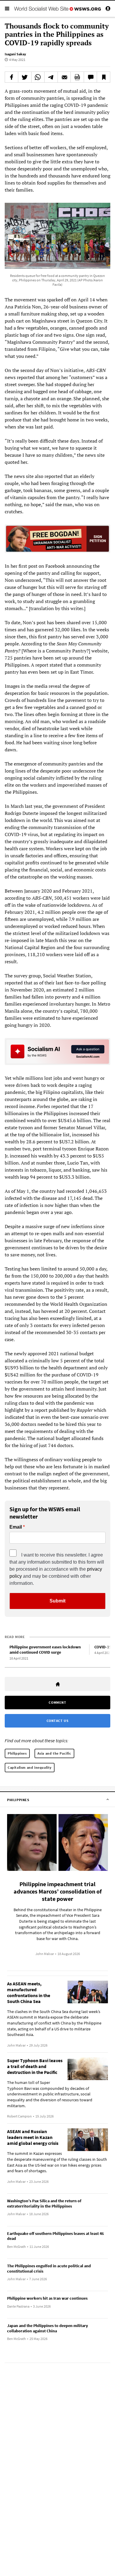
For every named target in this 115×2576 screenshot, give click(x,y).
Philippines (17, 1753)
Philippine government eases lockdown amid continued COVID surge (45, 1650)
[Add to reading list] (103, 77)
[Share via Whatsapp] (38, 77)
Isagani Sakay (15, 54)
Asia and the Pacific (54, 1753)
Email (16, 1527)
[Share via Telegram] (51, 77)
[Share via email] (64, 77)
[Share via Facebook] (11, 77)
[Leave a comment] (91, 77)
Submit (57, 1601)
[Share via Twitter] (25, 77)
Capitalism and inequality (30, 1767)
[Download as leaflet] (77, 77)
